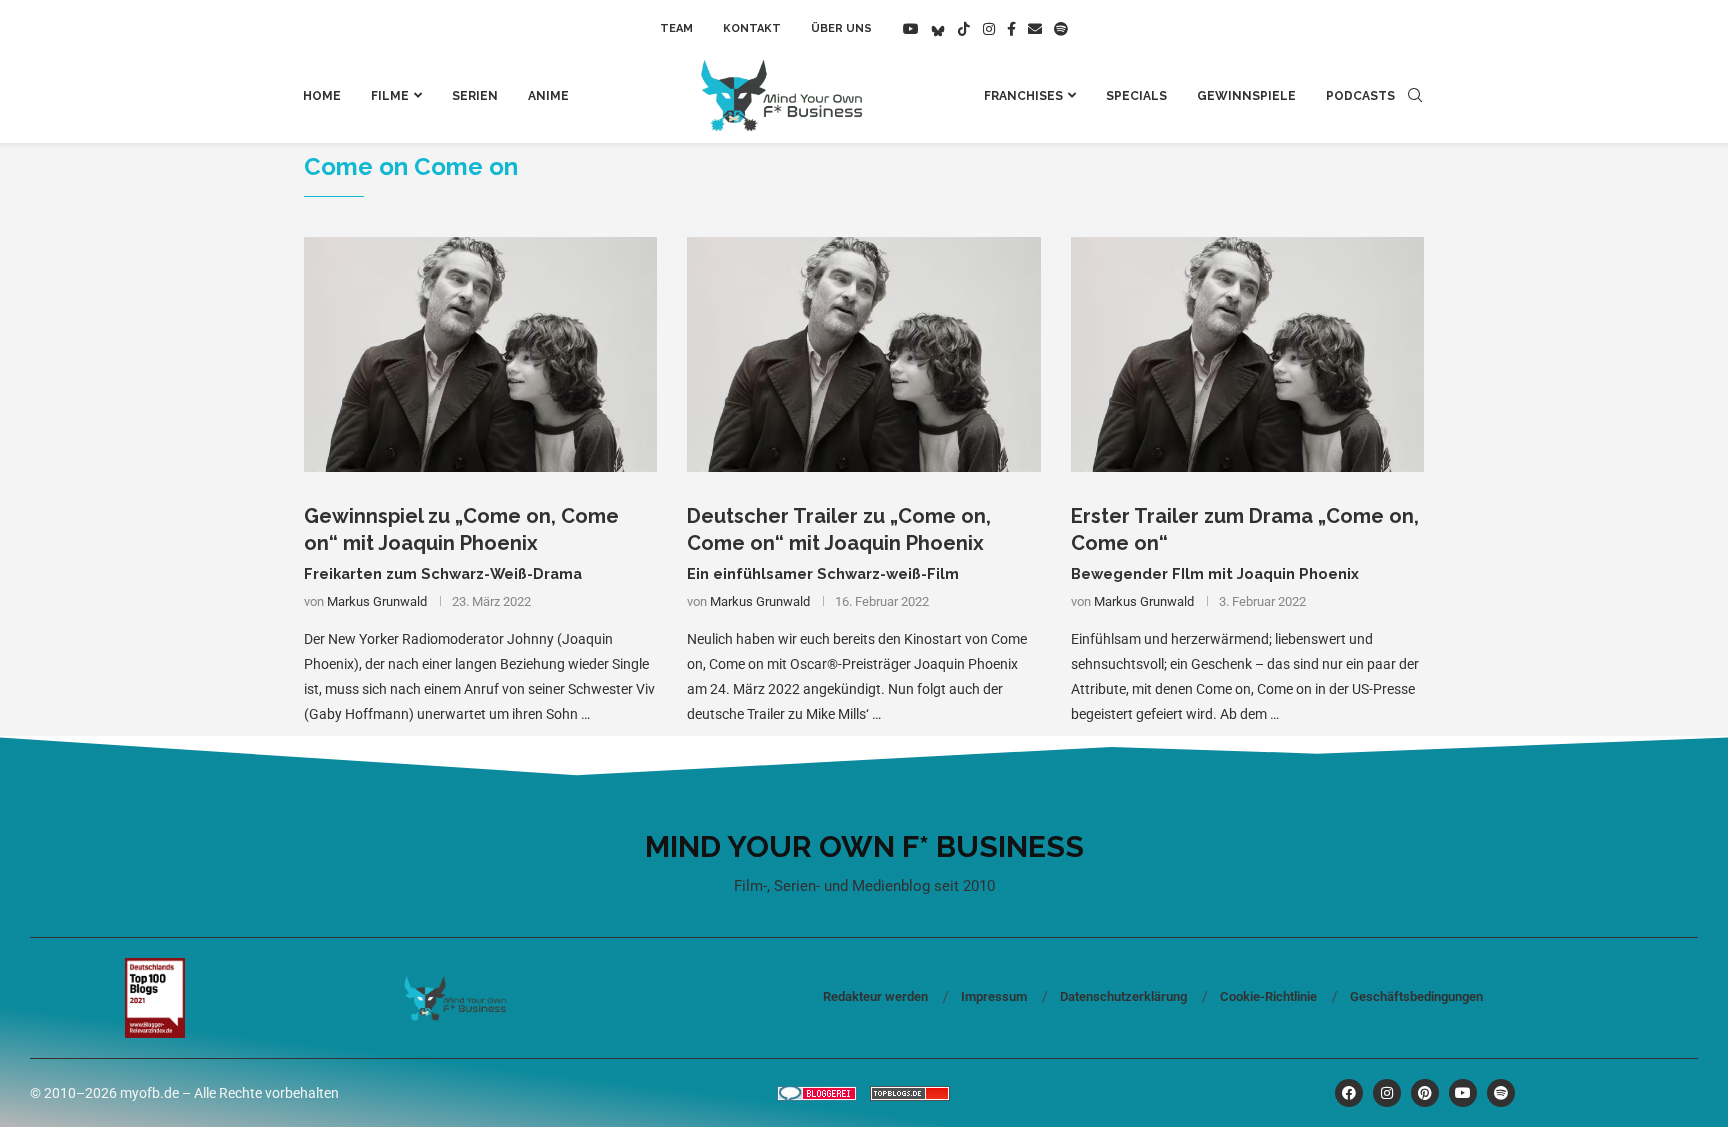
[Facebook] (1011, 29)
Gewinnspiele (1246, 96)
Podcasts (1360, 96)
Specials (1136, 96)
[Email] (1035, 29)
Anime (548, 96)
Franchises (1023, 96)
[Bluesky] (938, 29)
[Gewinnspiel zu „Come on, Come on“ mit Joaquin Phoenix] (480, 355)
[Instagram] (989, 29)
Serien (475, 96)
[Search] (1415, 96)
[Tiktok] (964, 29)
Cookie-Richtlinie (1268, 996)
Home (322, 96)
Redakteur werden (875, 996)
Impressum (994, 996)
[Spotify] (1061, 29)
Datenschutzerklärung (1123, 996)
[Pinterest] (1425, 1093)
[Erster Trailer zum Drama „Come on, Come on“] (1247, 355)
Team (676, 28)
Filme (390, 96)
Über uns (841, 28)
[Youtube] (911, 29)
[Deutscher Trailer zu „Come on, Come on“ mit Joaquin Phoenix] (863, 355)
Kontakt (752, 28)
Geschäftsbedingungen (1416, 996)
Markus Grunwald (377, 601)
